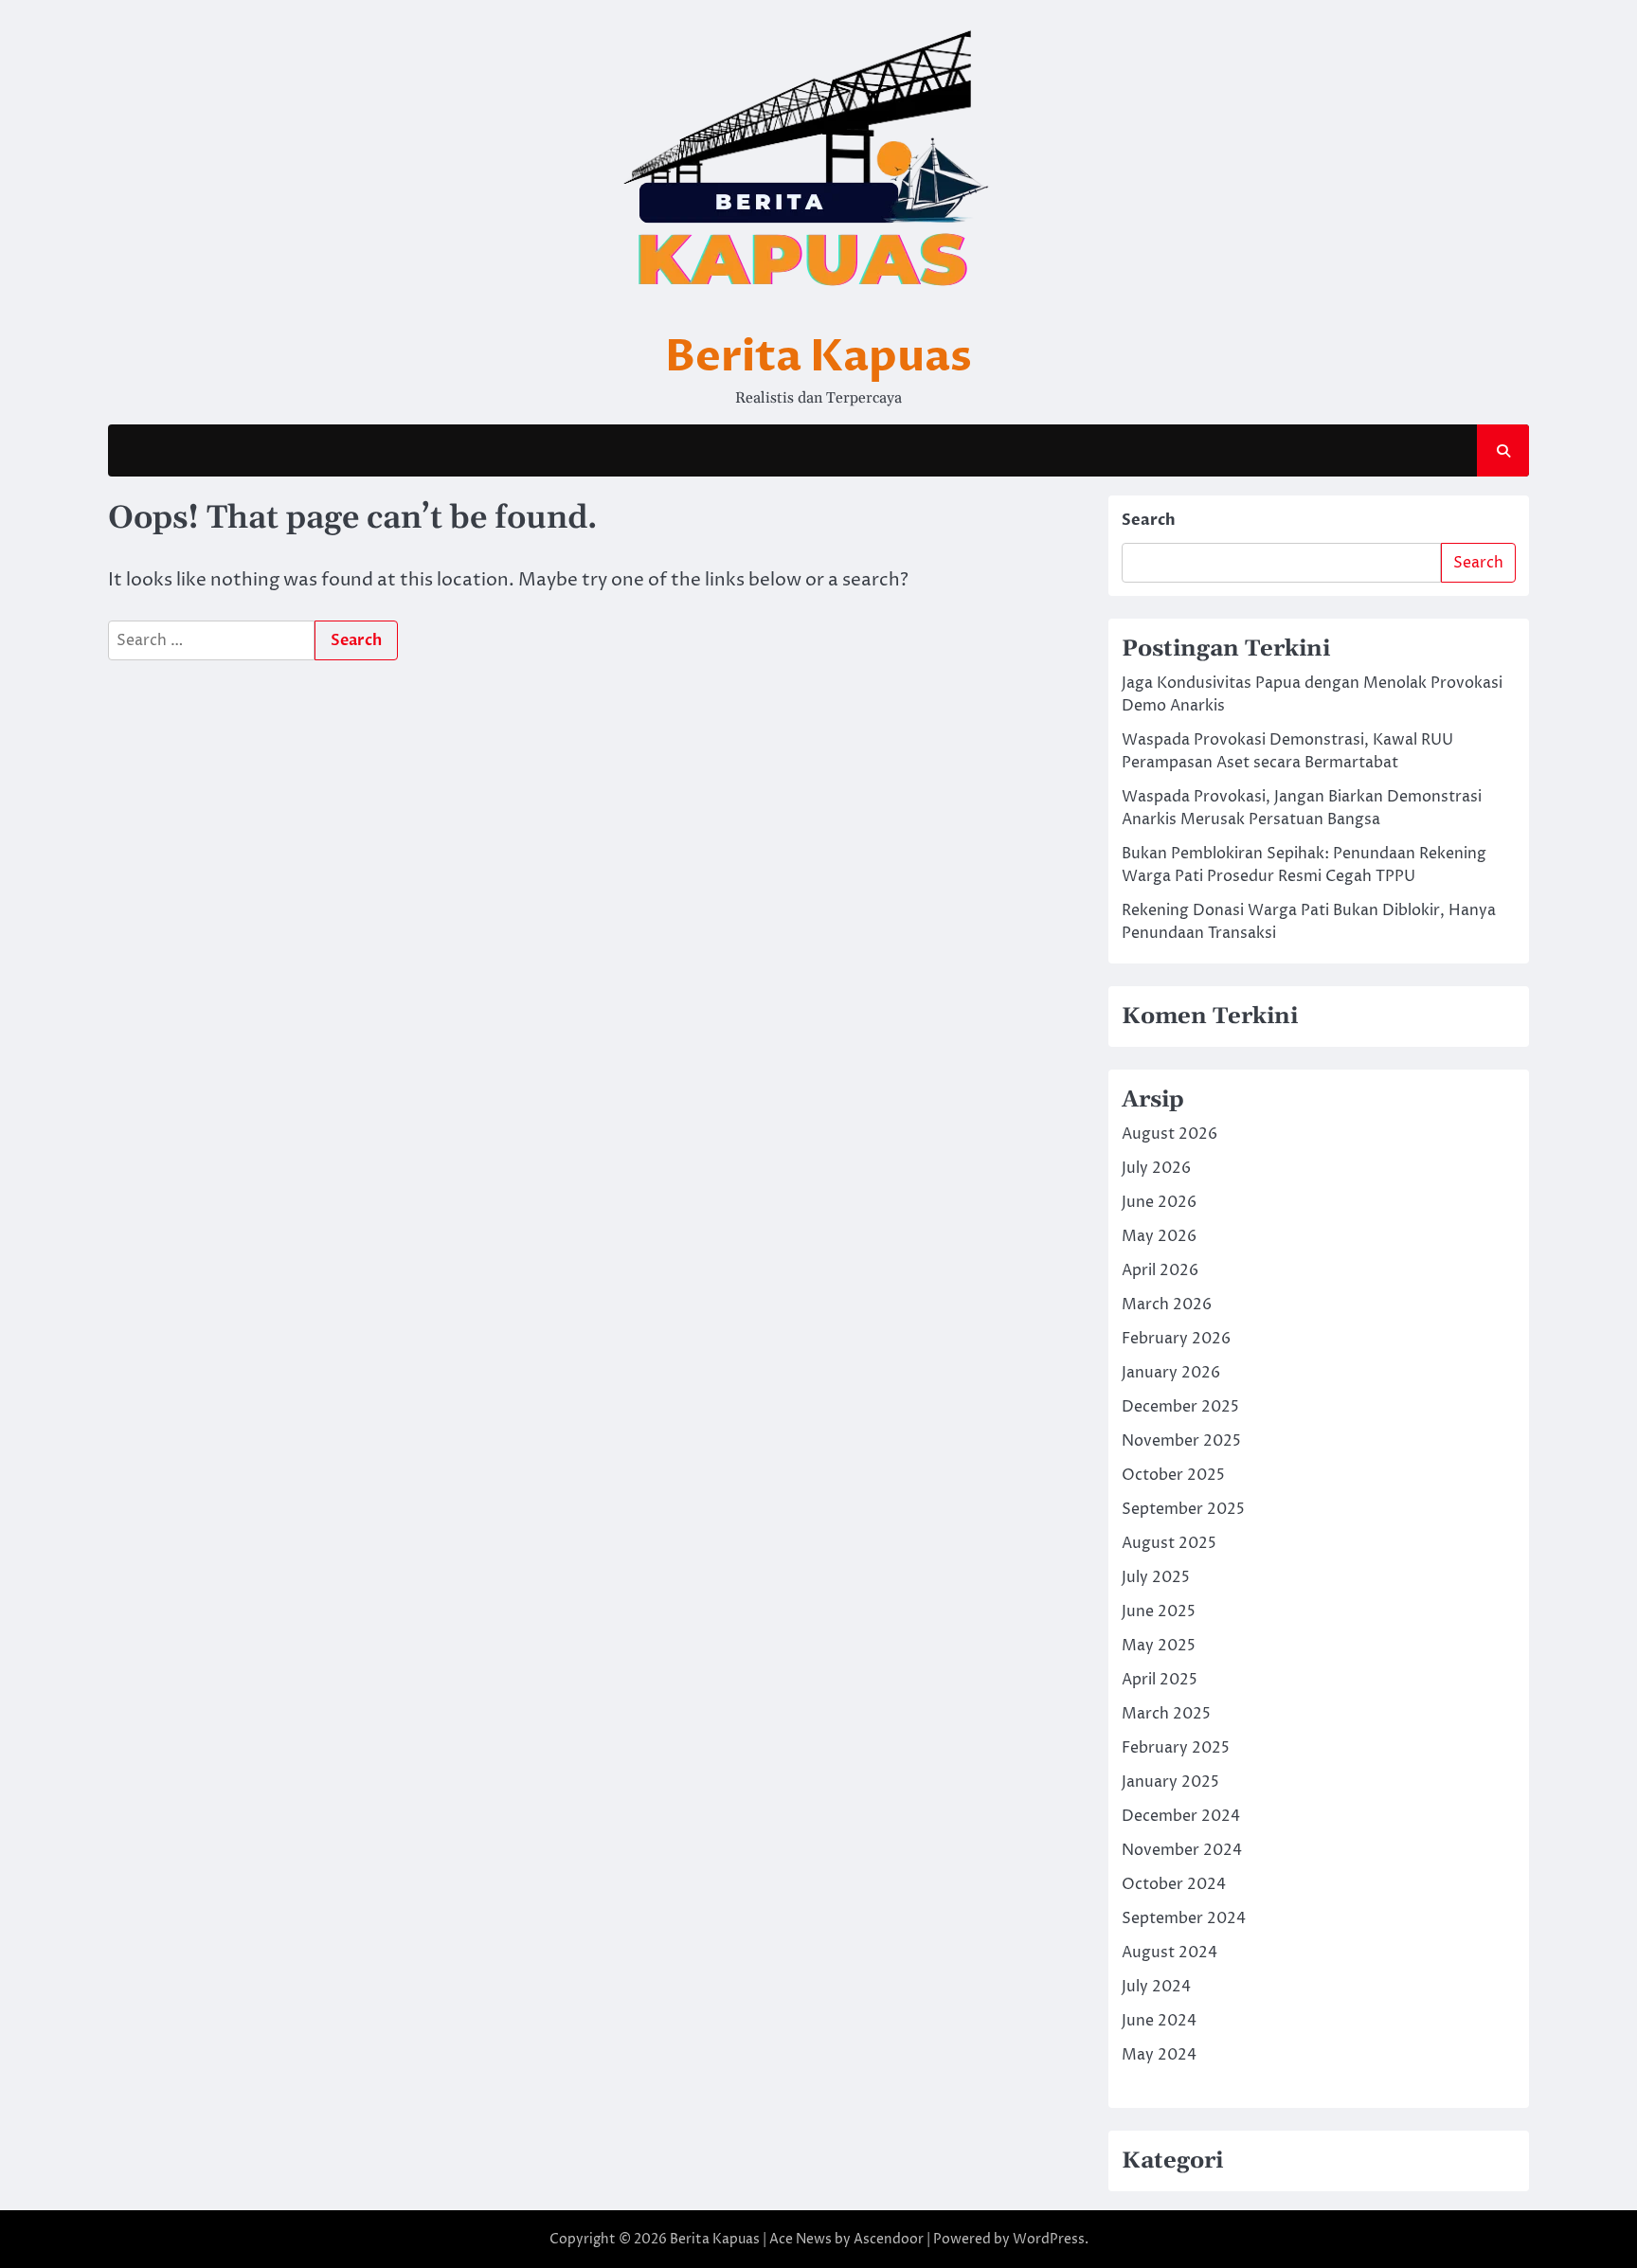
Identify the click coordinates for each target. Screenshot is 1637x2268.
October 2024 (1174, 1884)
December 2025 (1180, 1407)
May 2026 (1159, 1236)
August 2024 (1169, 1953)
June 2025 (1159, 1611)
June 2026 (1159, 1202)
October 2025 (1173, 1475)
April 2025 (1160, 1680)
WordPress (1049, 2239)
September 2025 (1183, 1509)
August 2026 (1169, 1134)
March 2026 (1167, 1305)
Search (1149, 520)
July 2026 (1156, 1168)
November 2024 (1182, 1850)
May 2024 (1159, 2055)
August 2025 (1169, 1543)
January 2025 (1170, 1782)
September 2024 (1184, 1918)
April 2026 (1160, 1270)
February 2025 (1176, 1748)
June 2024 (1159, 2021)
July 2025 (1156, 1577)
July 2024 (1156, 1987)
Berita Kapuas (818, 357)
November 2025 (1181, 1441)
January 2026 (1171, 1373)
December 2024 (1181, 1816)
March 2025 (1166, 1714)
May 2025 (1159, 1646)
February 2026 (1176, 1339)
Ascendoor (889, 2239)
